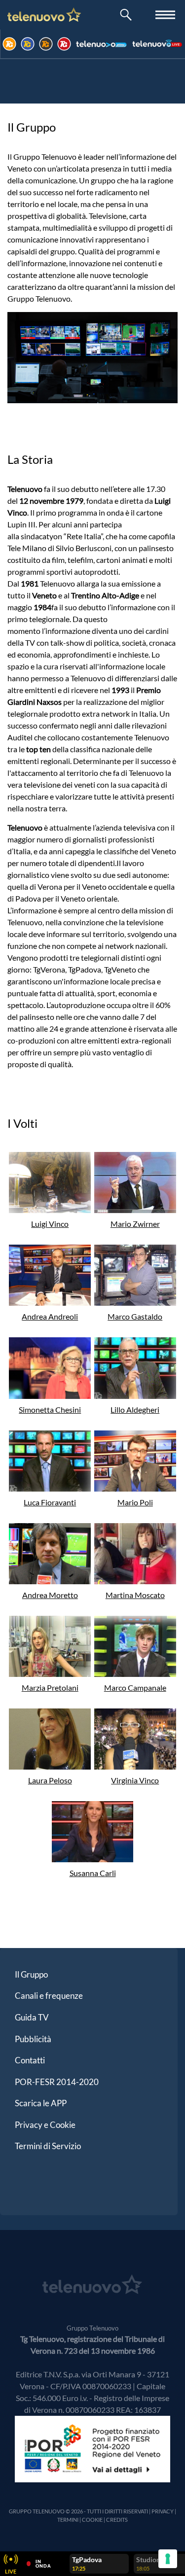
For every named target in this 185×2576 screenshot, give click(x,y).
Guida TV (32, 2017)
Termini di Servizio (48, 2146)
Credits (117, 2520)
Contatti (30, 2060)
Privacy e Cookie (45, 2125)
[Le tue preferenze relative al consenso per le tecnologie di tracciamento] (168, 2559)
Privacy (163, 2511)
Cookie (92, 2520)
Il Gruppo (31, 1974)
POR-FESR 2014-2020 (57, 2082)
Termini (68, 2520)
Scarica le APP (41, 2103)
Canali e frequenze (49, 1996)
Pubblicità (33, 2039)
